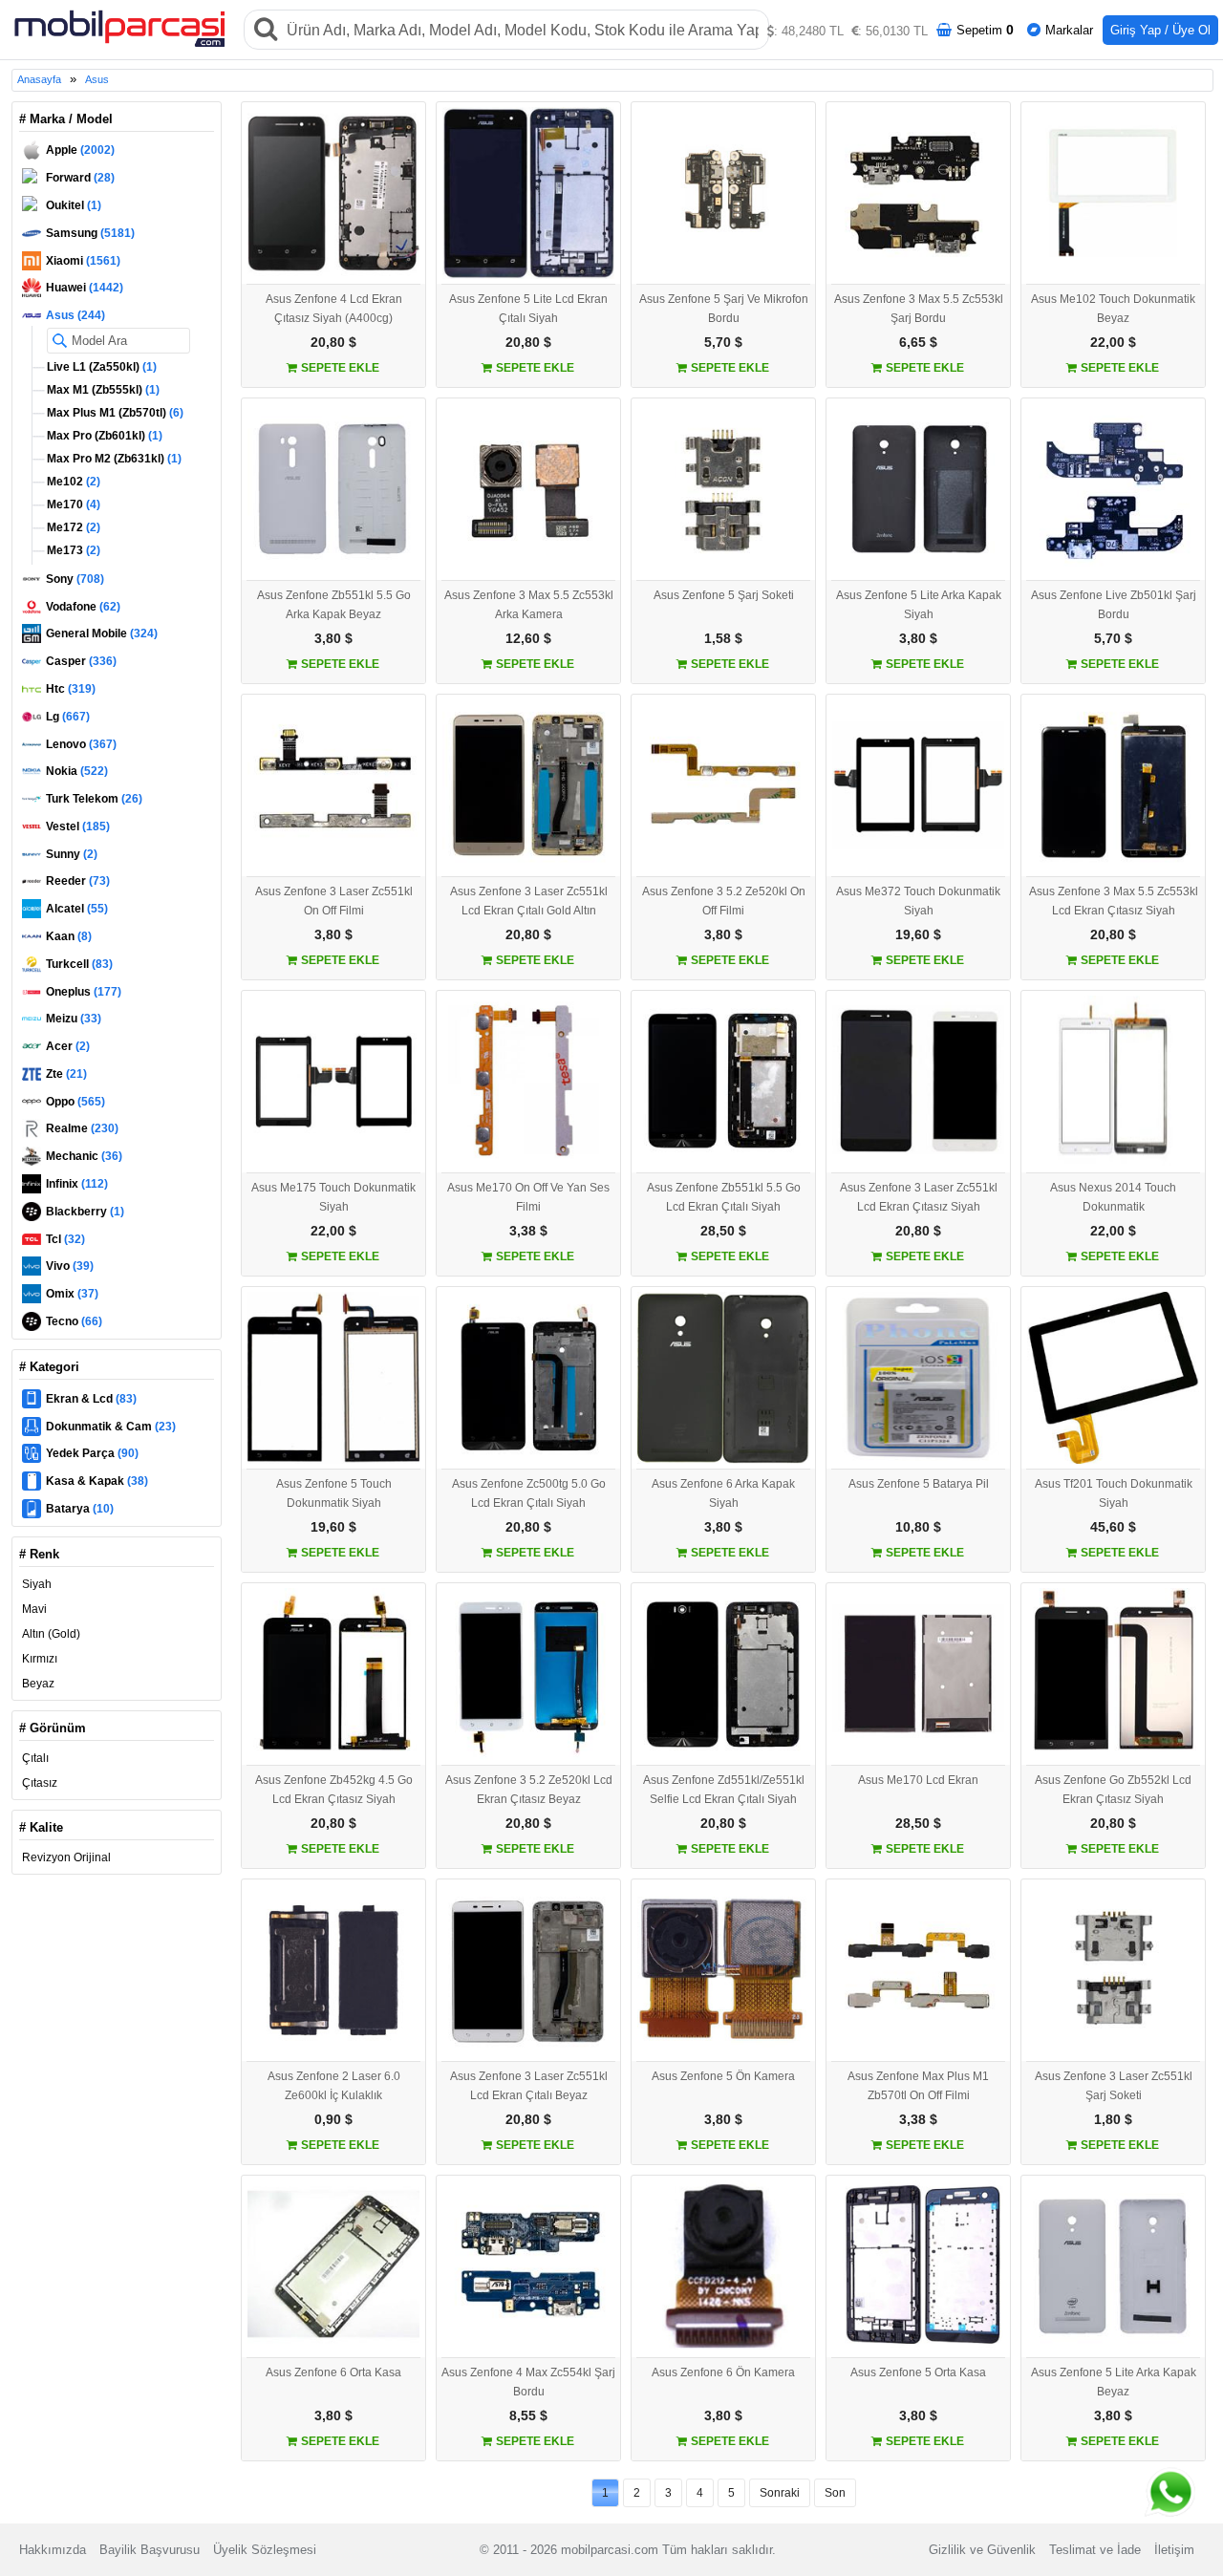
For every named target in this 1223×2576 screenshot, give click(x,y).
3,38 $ (528, 1231)
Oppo (75, 1102)
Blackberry (85, 1212)
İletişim (1174, 2550)
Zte (66, 1074)
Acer (68, 1046)
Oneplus (84, 992)
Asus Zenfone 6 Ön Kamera (723, 2372)
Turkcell (79, 964)
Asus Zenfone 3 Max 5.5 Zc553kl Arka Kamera (529, 605)
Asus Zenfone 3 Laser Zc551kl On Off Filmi (334, 901)
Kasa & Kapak (97, 1481)
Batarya (80, 1509)
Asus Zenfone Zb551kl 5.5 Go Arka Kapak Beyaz (334, 605)
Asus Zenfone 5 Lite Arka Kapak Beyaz (1114, 2382)
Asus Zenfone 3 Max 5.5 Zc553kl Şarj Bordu (919, 309)
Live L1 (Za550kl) (100, 367)
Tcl (65, 1239)
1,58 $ (723, 638)
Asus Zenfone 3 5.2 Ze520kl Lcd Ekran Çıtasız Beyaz (529, 1790)
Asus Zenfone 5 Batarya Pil (919, 1484)
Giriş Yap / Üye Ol (1160, 30)
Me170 (72, 504)
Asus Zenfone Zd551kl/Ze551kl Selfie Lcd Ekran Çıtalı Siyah (724, 1790)
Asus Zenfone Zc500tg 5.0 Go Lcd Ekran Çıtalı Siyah (529, 1493)
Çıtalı (35, 1758)
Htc (71, 689)
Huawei (85, 288)
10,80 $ (918, 1527)
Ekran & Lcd (91, 1399)
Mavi (34, 1609)
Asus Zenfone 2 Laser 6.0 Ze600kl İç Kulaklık (334, 2086)
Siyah (37, 1584)
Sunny (72, 854)
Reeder (78, 881)
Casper (81, 661)
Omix (72, 1294)
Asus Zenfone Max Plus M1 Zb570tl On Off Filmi (918, 2086)
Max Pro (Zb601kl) (103, 436)
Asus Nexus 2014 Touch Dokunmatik (1113, 1197)
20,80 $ (333, 342)
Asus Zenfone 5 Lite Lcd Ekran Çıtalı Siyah (528, 309)
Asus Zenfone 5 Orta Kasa (918, 2372)
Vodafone (83, 607)
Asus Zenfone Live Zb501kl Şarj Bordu (1114, 605)
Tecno (74, 1321)
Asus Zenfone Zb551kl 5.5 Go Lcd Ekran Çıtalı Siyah (724, 1197)
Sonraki (780, 2493)
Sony (75, 579)
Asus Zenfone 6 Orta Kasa (333, 2372)
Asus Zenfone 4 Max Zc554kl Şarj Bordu (528, 2382)
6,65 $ (918, 342)
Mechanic (84, 1156)
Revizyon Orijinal (66, 1857)
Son (835, 2493)
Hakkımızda (53, 2550)
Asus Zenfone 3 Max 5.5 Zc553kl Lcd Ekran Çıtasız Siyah (1114, 901)
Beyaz (38, 1684)
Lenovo (81, 744)
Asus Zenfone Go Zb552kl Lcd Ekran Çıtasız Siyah (1113, 1790)
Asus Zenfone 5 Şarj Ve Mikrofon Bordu (724, 309)
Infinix (77, 1184)
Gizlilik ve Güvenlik (982, 2550)
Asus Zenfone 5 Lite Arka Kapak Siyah (919, 605)
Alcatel (77, 909)
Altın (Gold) (51, 1634)
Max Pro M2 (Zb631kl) (113, 459)
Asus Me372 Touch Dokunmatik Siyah (918, 901)
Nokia (77, 771)
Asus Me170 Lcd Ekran (918, 1780)
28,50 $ (723, 1231)
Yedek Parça (92, 1453)
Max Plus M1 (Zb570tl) (114, 413)
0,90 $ (333, 2119)
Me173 (72, 550)
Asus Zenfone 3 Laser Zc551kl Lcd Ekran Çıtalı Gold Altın (529, 901)
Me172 (72, 527)
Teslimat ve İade (1095, 2550)
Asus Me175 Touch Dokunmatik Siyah (333, 1197)
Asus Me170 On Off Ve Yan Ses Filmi (528, 1197)
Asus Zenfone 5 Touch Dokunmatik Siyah (334, 1493)
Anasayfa (39, 79)
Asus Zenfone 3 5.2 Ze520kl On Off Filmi (724, 901)
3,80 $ (333, 638)
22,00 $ (1113, 342)
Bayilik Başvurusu (150, 2550)
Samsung (90, 233)
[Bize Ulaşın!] (1167, 2497)
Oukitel (74, 205)
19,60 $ (918, 934)
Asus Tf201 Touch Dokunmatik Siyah (1114, 1493)
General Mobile (102, 633)
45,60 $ (1113, 1527)
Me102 (72, 482)
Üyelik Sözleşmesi (265, 2550)
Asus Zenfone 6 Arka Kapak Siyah (723, 1493)
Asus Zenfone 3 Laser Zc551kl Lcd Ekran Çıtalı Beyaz (529, 2086)
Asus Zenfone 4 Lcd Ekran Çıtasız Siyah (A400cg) (334, 309)
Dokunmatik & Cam (111, 1427)
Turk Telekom (94, 799)
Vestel (78, 826)
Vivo (70, 1266)
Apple (80, 150)
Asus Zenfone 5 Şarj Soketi (724, 595)
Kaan (69, 936)
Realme (82, 1128)
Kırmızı (40, 1659)
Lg (68, 717)
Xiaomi (83, 261)
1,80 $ (1113, 2119)
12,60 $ (528, 638)
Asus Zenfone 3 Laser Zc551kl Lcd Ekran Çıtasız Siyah (919, 1197)
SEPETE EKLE (339, 368)
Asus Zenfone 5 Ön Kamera (723, 2076)
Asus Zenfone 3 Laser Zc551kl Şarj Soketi (1114, 2086)
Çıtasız (40, 1783)
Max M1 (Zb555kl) (102, 390)
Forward (80, 178)
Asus (97, 79)
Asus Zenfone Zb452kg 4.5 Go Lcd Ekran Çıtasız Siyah (334, 1790)
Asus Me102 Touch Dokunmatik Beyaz (1113, 309)
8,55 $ (528, 2415)
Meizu (74, 1019)
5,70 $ (723, 342)
